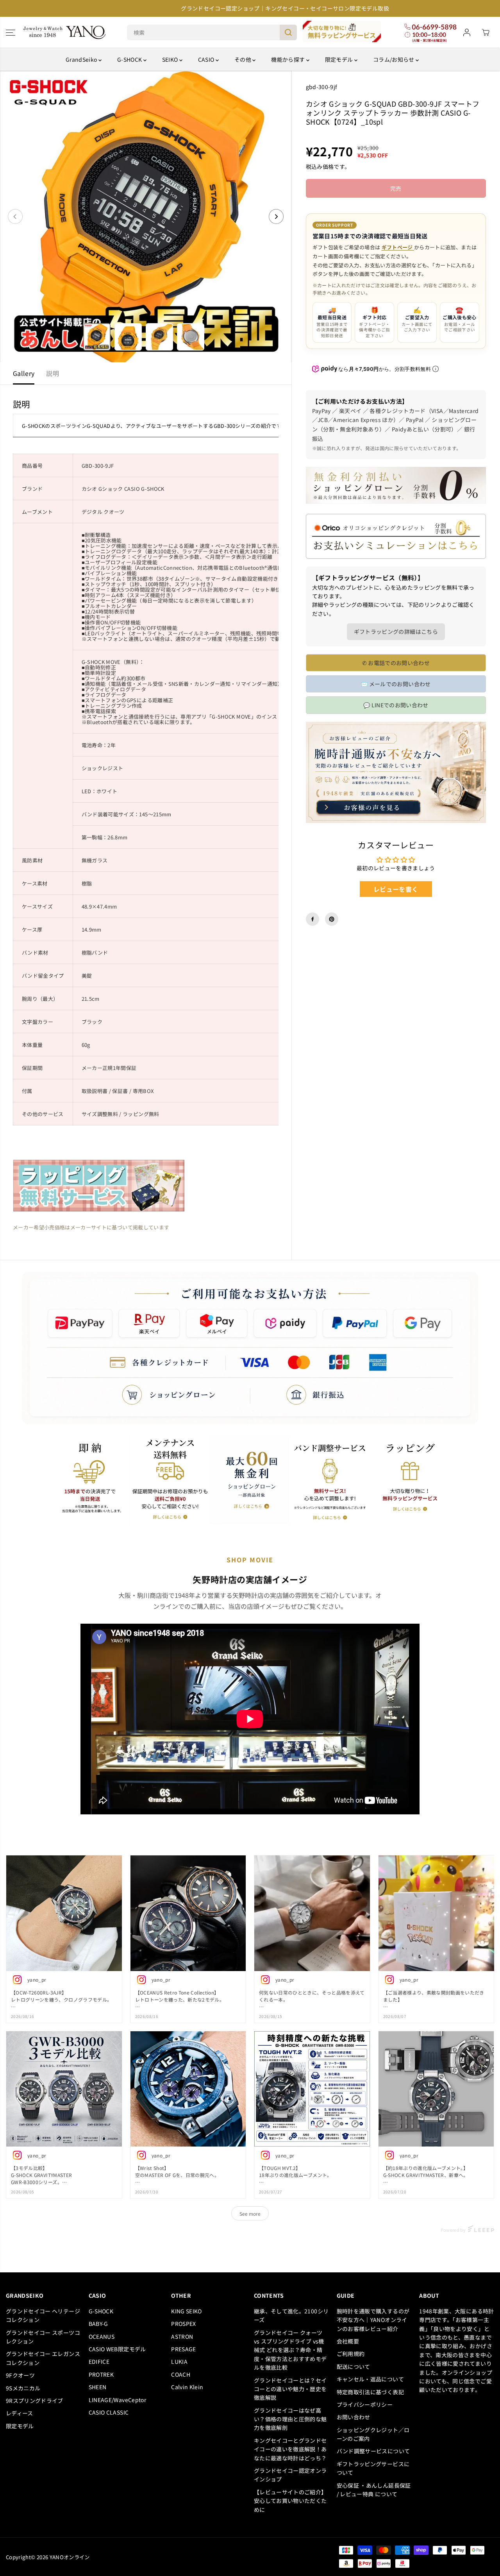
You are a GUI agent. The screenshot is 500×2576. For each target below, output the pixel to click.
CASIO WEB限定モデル (117, 2349)
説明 (53, 373)
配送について (354, 2367)
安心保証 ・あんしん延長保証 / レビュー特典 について (374, 2490)
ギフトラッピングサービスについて (373, 2468)
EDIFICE (99, 2361)
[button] (11, 32)
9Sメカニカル (23, 2388)
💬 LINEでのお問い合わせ (396, 705)
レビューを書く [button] (396, 889)
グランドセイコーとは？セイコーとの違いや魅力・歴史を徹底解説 (290, 2389)
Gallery (24, 373)
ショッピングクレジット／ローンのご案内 (373, 2434)
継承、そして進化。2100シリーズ (291, 2315)
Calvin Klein (187, 2387)
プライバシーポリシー (365, 2404)
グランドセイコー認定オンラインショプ (290, 2475)
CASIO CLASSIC (109, 2412)
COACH (181, 2374)
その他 (243, 59)
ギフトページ (398, 247)
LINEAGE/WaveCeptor (117, 2400)
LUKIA (179, 2361)
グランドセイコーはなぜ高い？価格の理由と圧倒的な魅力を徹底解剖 (290, 2419)
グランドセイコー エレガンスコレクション (43, 2358)
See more (250, 2214)
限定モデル (340, 59)
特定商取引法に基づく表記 (370, 2392)
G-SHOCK (130, 59)
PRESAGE (183, 2349)
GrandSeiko (82, 59)
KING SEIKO (187, 2311)
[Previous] (15, 216)
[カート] (486, 32)
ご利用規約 (351, 2354)
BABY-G (98, 2324)
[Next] (276, 216)
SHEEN (98, 2387)
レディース (20, 2413)
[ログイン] (467, 32)
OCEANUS (102, 2336)
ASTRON (182, 2336)
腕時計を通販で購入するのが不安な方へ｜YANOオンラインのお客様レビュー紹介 (373, 2320)
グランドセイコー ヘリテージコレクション (43, 2315)
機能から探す (288, 59)
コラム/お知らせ (394, 59)
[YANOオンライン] (64, 32)
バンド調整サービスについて (373, 2451)
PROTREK (101, 2374)
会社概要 (348, 2341)
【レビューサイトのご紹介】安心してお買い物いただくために (290, 2501)
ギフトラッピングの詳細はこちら (396, 631)
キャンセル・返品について (370, 2379)
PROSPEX (183, 2324)
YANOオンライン (70, 2557)
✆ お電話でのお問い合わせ (396, 663)
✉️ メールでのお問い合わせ (396, 684)
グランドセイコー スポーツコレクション (43, 2337)
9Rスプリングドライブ (35, 2401)
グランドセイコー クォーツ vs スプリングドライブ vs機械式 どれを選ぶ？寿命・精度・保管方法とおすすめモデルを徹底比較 (290, 2350)
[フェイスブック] (312, 919)
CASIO (207, 59)
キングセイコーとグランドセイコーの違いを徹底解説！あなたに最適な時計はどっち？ (290, 2449)
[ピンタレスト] (332, 919)
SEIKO (171, 59)
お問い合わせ (354, 2417)
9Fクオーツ (20, 2375)
